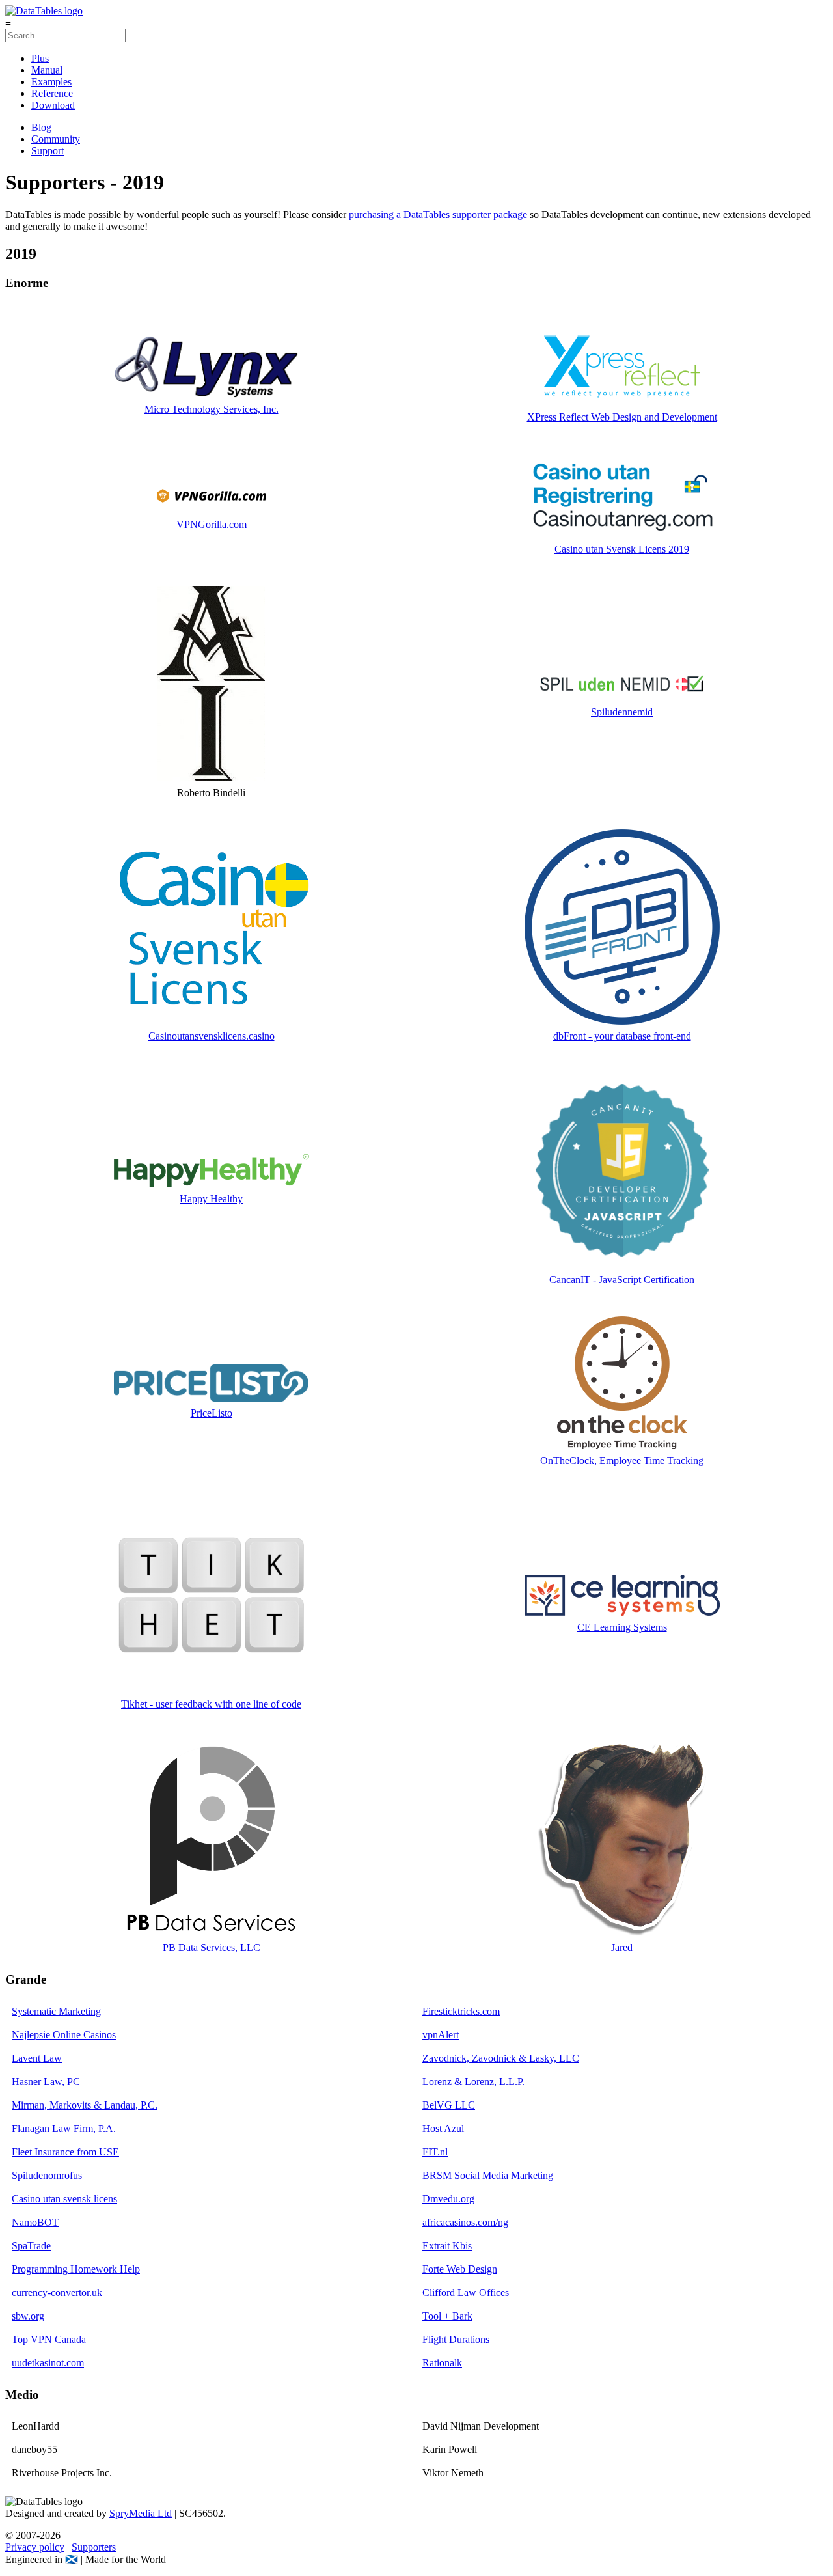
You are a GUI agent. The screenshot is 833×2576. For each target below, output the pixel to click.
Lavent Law (37, 2058)
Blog (41, 127)
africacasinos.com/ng (465, 2222)
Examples (51, 82)
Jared (622, 1947)
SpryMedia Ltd (141, 2513)
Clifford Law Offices (466, 2292)
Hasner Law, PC (46, 2082)
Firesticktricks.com (461, 2011)
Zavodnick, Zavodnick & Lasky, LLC (501, 2058)
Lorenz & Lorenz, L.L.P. (473, 2082)
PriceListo (212, 1413)
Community (56, 139)
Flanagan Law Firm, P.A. (64, 2128)
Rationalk (442, 2363)
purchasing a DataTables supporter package (438, 215)
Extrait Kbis (447, 2246)
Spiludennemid (622, 712)
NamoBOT (35, 2222)
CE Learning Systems (622, 1627)
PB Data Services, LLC (212, 1947)
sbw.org (28, 2316)
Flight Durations (456, 2339)
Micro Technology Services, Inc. (212, 409)
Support (48, 151)
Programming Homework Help (76, 2269)
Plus (40, 58)
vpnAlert (441, 2035)
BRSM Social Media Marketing (488, 2175)
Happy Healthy (211, 1199)
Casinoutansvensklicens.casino (212, 1036)
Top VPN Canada (49, 2339)
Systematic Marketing (56, 2011)
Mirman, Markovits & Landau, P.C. (85, 2105)
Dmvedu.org (448, 2199)
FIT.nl (435, 2152)
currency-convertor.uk (57, 2292)
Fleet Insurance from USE (65, 2152)
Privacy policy (35, 2547)
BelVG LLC (449, 2105)
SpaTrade (31, 2246)
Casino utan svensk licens (64, 2199)
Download (53, 105)
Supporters (94, 2547)
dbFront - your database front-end (622, 1036)
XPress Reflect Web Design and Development (622, 417)
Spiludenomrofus (47, 2175)
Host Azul (443, 2128)
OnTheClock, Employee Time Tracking (622, 1461)
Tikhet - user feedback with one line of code (211, 1704)
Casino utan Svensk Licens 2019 (622, 549)
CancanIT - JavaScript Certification (622, 1280)
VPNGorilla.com (212, 524)
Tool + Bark (447, 2316)
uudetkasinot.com (48, 2363)
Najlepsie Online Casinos (64, 2035)
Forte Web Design (460, 2269)
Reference (52, 93)
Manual (47, 70)
